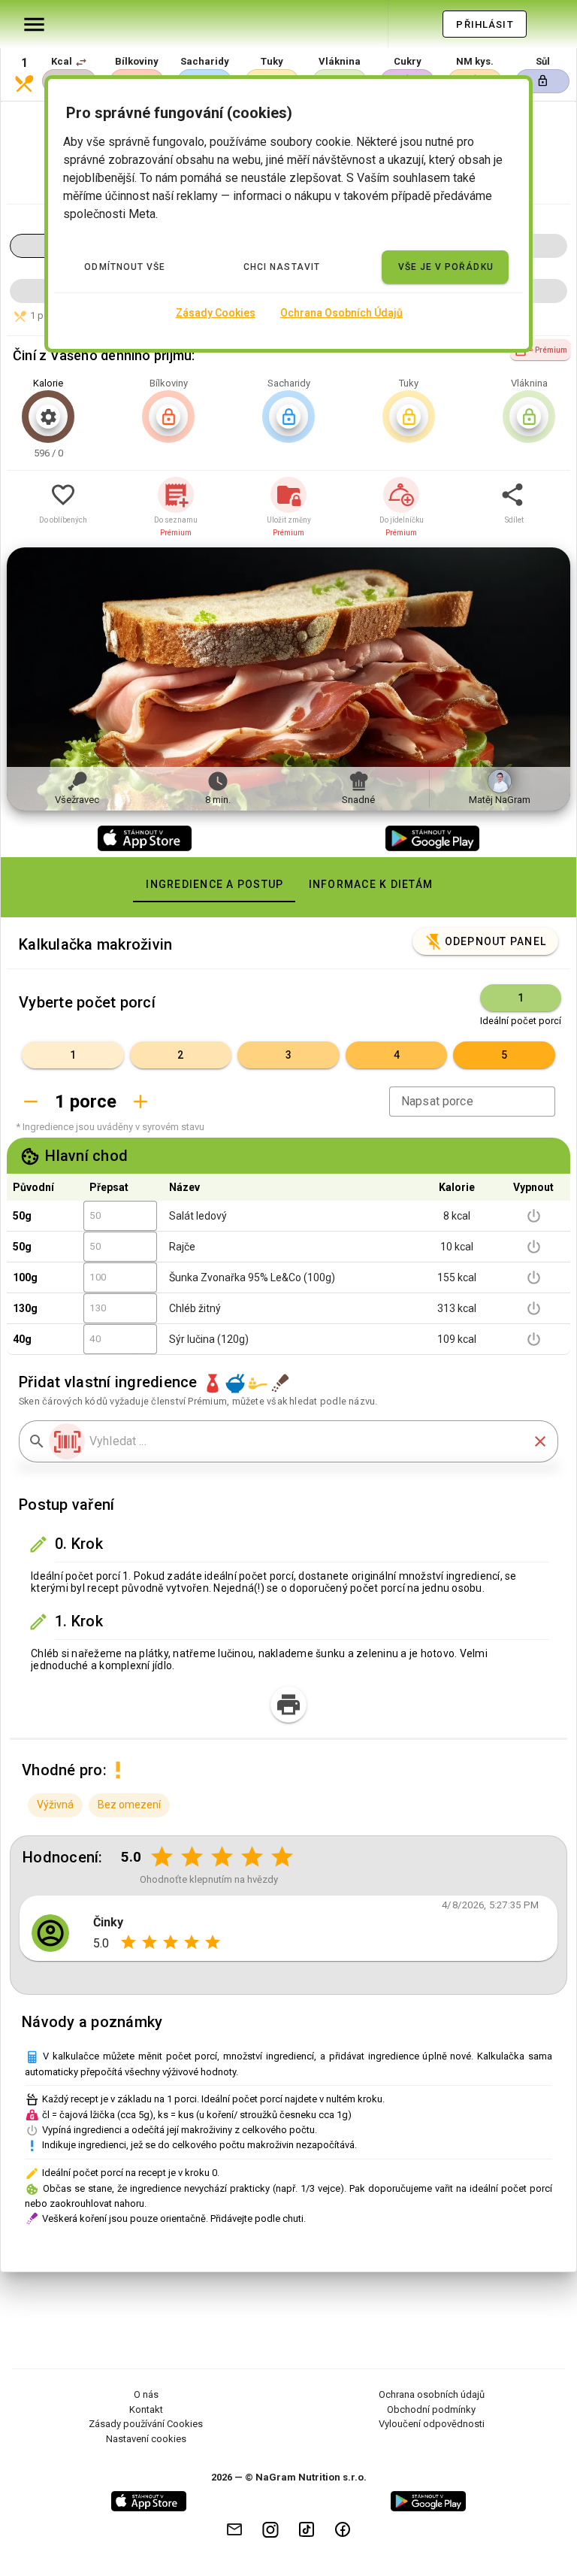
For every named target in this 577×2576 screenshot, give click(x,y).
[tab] (214, 884)
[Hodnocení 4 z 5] (252, 1857)
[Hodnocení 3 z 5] (222, 1857)
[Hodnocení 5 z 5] (282, 1857)
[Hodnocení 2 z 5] (192, 1857)
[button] (81, 62)
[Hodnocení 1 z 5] (162, 1857)
